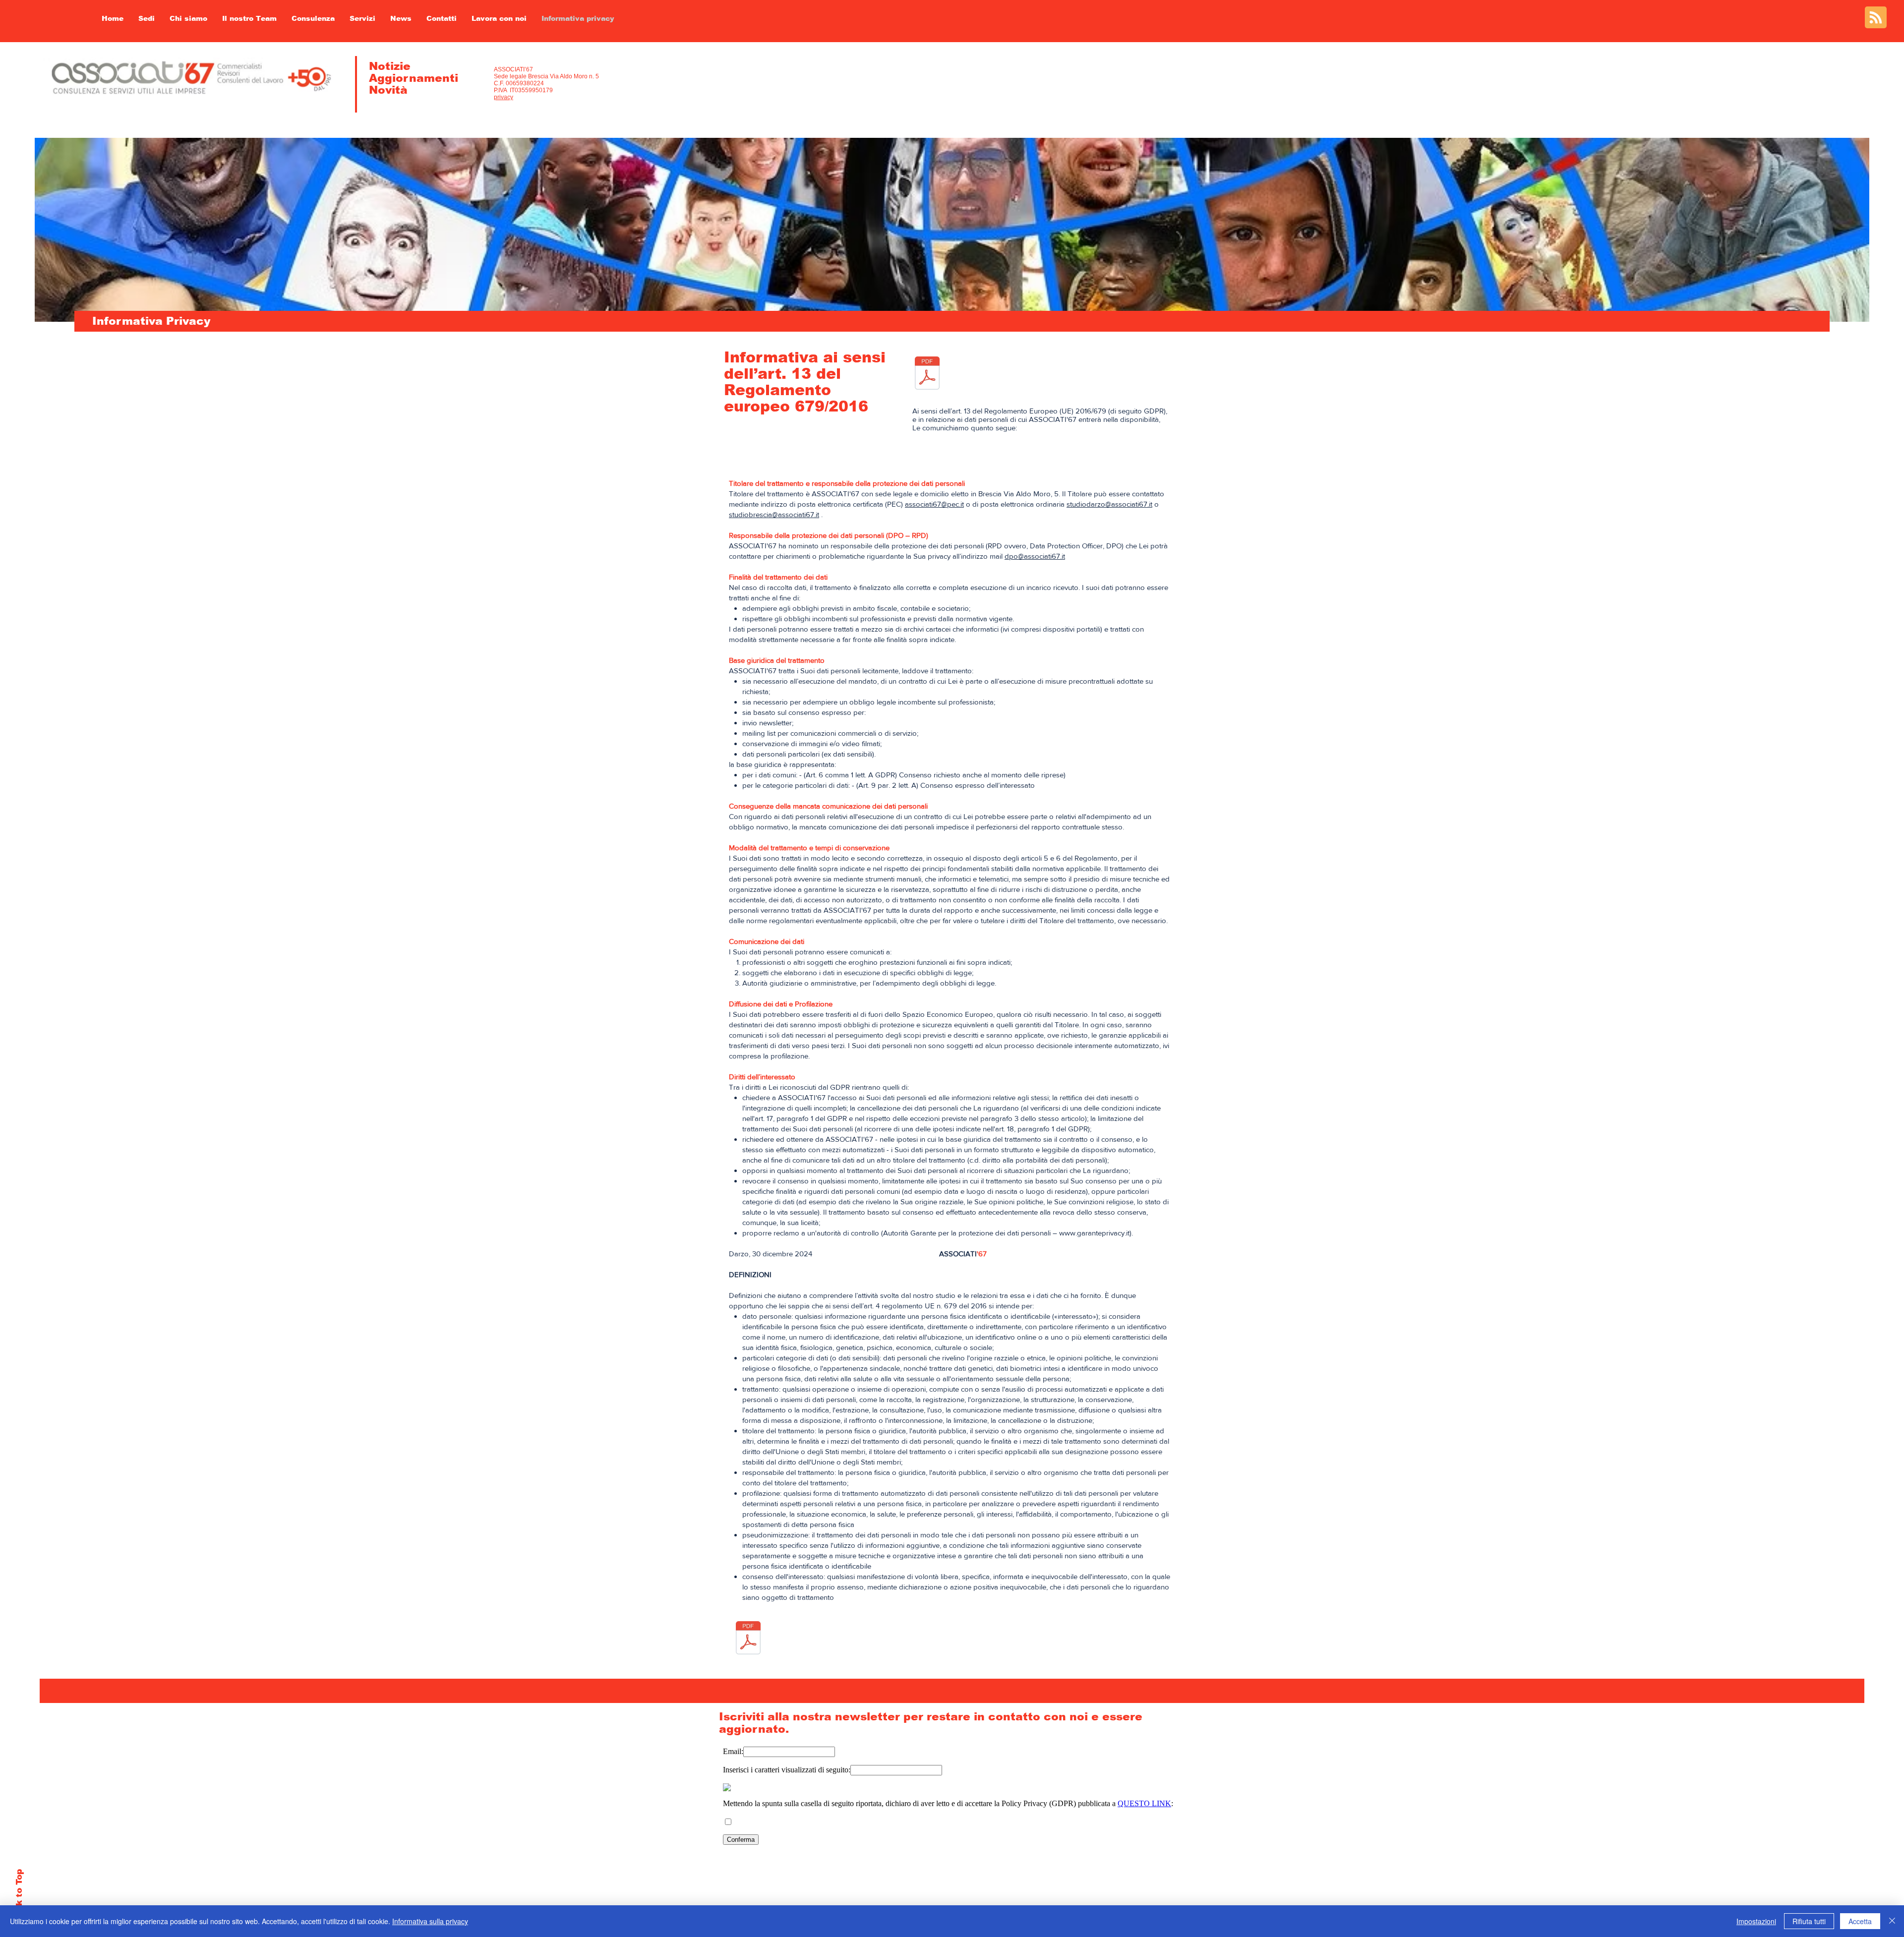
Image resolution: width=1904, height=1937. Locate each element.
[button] (249, 18)
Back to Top (19, 1896)
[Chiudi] (1892, 1921)
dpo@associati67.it (1035, 556)
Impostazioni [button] (1756, 1921)
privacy (504, 97)
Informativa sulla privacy (430, 1921)
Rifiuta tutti (1809, 1921)
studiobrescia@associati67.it (774, 514)
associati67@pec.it (934, 504)
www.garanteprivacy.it (1094, 1233)
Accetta (1860, 1921)
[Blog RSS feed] (1876, 18)
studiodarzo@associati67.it (1109, 504)
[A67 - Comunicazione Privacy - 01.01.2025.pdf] (927, 374)
